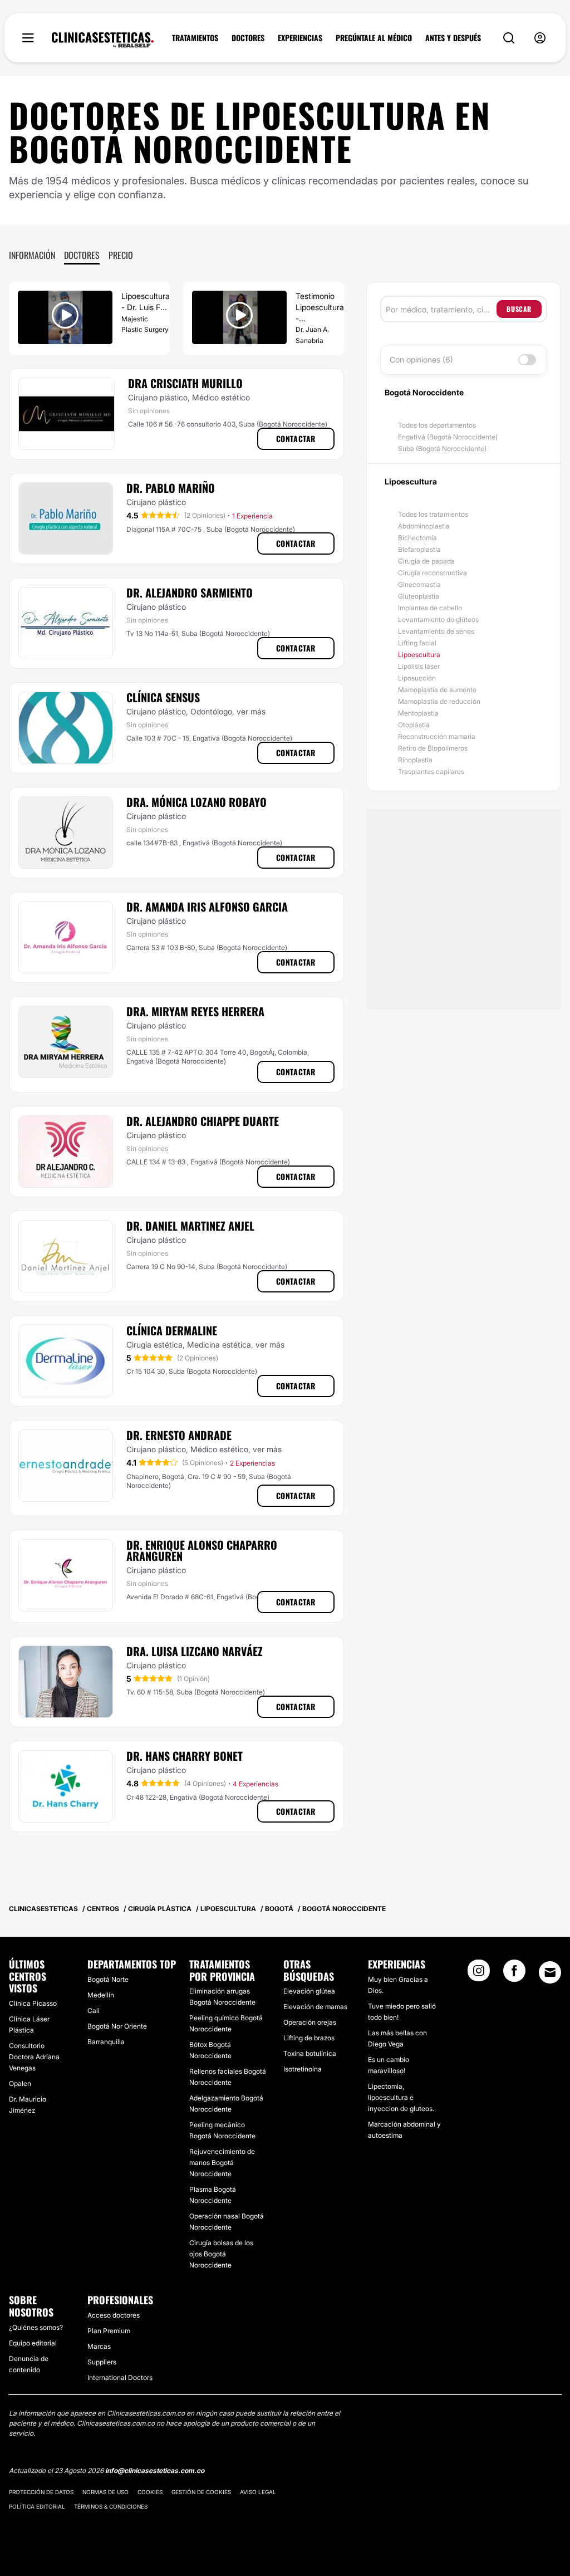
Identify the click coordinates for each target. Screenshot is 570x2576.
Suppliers (102, 2362)
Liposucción (417, 678)
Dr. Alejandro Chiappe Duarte (203, 1121)
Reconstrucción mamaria (437, 736)
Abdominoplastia (424, 526)
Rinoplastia (415, 760)
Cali (94, 2011)
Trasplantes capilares (431, 772)
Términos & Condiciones (111, 2506)
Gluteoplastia (419, 596)
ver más (251, 711)
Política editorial (37, 2506)
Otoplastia (414, 725)
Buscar (519, 309)
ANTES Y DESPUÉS (453, 38)
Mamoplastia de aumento (437, 690)
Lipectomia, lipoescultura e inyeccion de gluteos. (401, 2097)
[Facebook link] (514, 1974)
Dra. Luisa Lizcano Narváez (195, 1651)
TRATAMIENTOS (195, 38)
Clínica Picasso (33, 2003)
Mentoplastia (418, 713)
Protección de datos (41, 2492)
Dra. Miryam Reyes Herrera (195, 1011)
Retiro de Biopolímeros (433, 748)
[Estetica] (103, 40)
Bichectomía (417, 538)
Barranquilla (106, 2042)
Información (32, 255)
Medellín (101, 1995)
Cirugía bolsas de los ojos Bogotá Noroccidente (221, 2254)
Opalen (20, 2083)
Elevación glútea (309, 1991)
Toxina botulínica (310, 2053)
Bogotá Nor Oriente (117, 2026)
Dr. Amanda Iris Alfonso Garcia (207, 907)
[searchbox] (441, 309)
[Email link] (550, 1972)
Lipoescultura (419, 655)
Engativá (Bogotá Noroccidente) (448, 437)
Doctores (82, 255)
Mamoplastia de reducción (439, 701)
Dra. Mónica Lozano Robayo (196, 802)
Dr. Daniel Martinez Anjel (190, 1226)
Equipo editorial (33, 2343)
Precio (121, 255)
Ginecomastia (419, 584)
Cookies (150, 2492)
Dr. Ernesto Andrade (179, 1435)
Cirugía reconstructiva (433, 573)
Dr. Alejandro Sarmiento (190, 592)
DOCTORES (248, 38)
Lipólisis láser (419, 666)
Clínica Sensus (163, 697)
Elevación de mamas (315, 2007)
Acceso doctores (114, 2315)
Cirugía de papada (426, 561)
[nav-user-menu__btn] (540, 38)
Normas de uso (105, 2492)
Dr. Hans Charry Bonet (185, 1756)
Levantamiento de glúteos (438, 619)
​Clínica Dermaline (172, 1330)
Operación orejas (310, 2022)
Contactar (296, 439)
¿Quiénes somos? (36, 2327)
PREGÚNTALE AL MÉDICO (374, 38)
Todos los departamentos (437, 425)
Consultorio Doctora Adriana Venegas (34, 2057)
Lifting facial (417, 643)
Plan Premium (109, 2331)
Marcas (99, 2346)
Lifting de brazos (309, 2038)
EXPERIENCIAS (300, 38)
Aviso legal (258, 2492)
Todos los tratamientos (433, 514)
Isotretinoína (303, 2069)
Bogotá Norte (108, 1979)
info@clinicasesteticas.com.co (155, 2470)
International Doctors (120, 2377)
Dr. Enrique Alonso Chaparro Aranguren (202, 1550)
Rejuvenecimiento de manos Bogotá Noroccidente (222, 2163)
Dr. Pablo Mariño (171, 488)
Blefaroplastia (419, 549)
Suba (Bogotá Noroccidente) (442, 449)
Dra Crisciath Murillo (185, 383)
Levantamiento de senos (436, 631)
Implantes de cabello (430, 608)
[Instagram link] (479, 1974)
